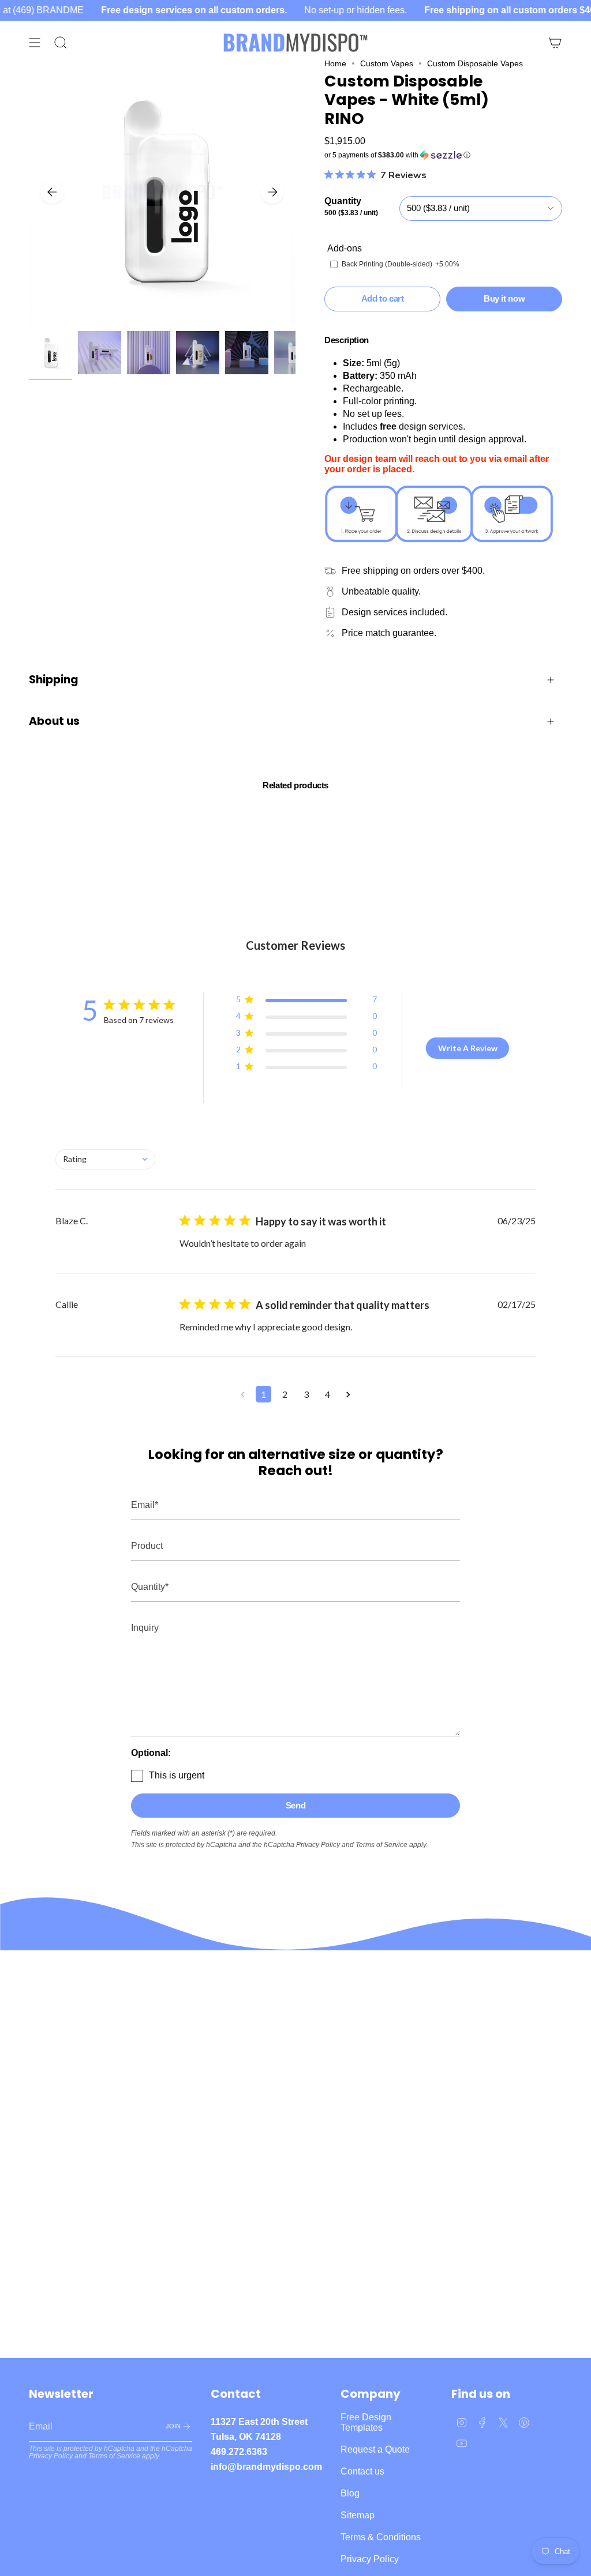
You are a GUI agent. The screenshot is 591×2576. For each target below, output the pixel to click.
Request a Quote (375, 2449)
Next (272, 192)
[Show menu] (35, 43)
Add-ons (345, 248)
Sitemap (358, 2515)
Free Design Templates (366, 2422)
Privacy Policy (318, 1845)
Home (335, 63)
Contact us (362, 2471)
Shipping (54, 680)
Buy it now (504, 298)
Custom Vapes (387, 63)
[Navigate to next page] (348, 1394)
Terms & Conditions (381, 2537)
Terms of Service (381, 1845)
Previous (52, 192)
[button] (443, 155)
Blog (350, 2493)
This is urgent (177, 1775)
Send (296, 1805)
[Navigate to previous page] (243, 1394)
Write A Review (468, 1048)
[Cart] (555, 43)
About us (54, 721)
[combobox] (105, 1159)
